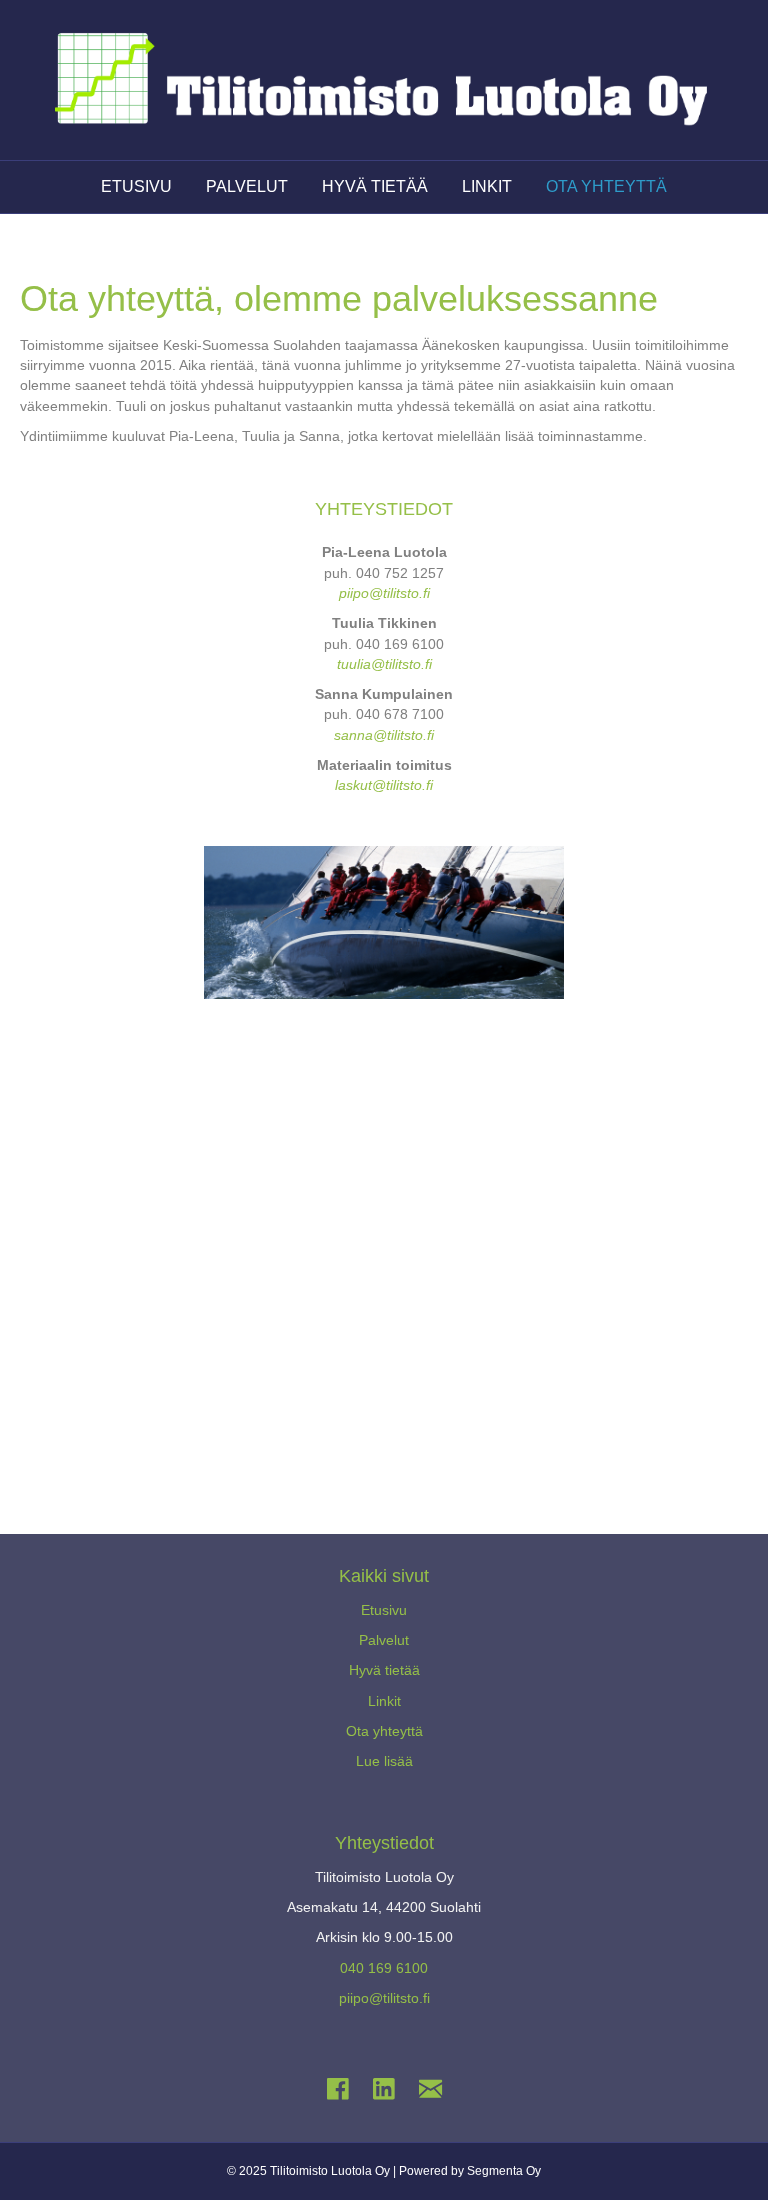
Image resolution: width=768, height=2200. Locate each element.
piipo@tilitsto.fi (384, 593)
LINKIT (487, 186)
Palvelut (384, 1640)
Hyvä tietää (384, 1670)
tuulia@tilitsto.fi (384, 664)
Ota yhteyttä (384, 1731)
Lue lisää (384, 1761)
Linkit (384, 1701)
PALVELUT (247, 186)
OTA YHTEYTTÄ (606, 186)
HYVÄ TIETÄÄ (375, 186)
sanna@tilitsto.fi (384, 735)
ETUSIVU (136, 186)
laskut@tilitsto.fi (384, 785)
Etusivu (384, 1610)
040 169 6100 (384, 1968)
